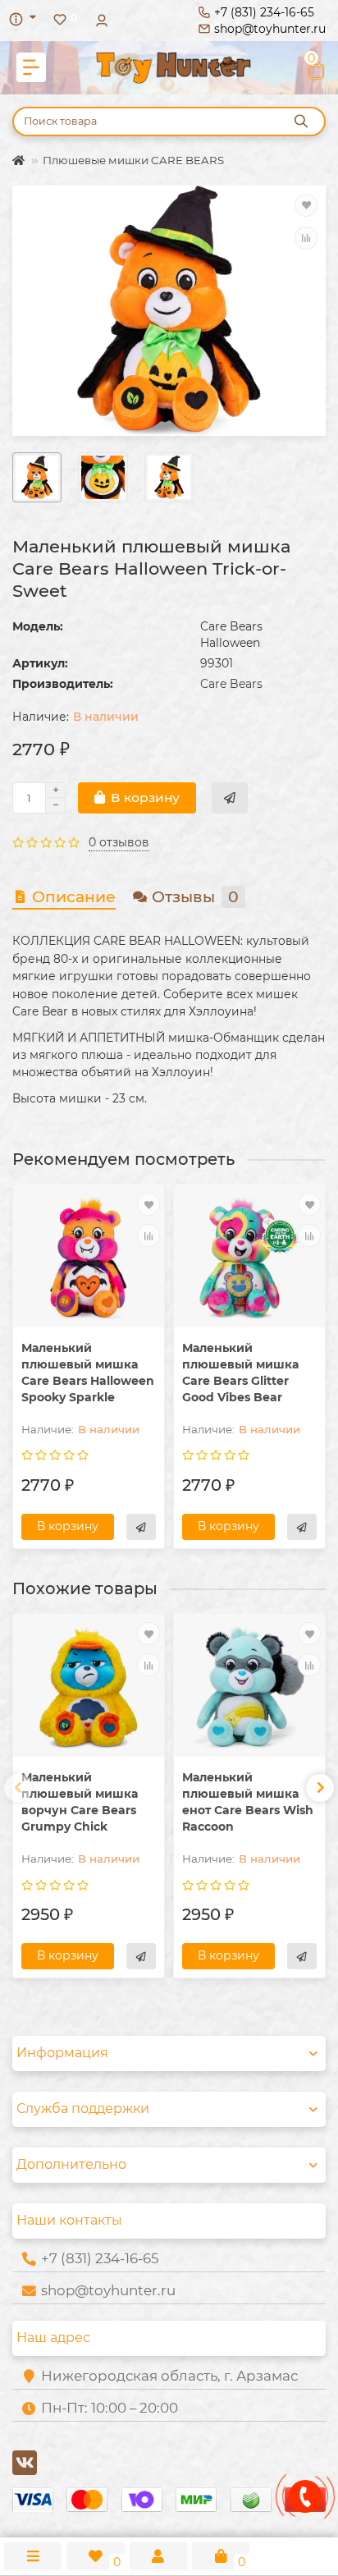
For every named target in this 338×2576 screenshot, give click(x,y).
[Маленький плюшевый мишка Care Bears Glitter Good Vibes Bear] (249, 1258)
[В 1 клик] (230, 798)
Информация (62, 2053)
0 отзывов (119, 842)
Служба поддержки (83, 2108)
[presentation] (18, 1788)
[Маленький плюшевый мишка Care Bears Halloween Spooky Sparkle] (89, 1258)
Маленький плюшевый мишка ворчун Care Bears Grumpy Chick (80, 1802)
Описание (74, 897)
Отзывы (195, 897)
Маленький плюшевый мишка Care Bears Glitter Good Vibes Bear (240, 1373)
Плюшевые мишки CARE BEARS (133, 160)
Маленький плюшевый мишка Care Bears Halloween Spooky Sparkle (88, 1373)
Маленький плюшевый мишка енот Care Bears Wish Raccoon (248, 1802)
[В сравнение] (306, 238)
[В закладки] (306, 205)
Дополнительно (71, 2164)
